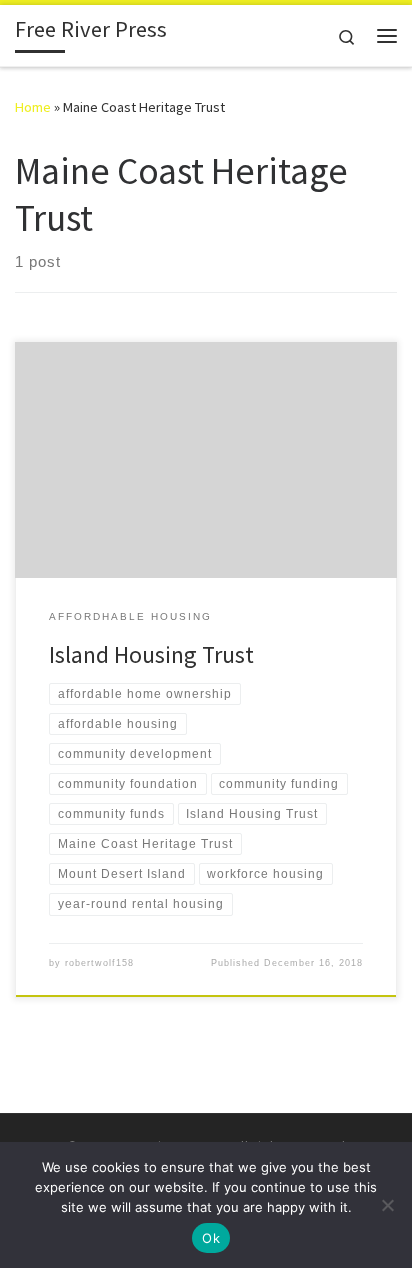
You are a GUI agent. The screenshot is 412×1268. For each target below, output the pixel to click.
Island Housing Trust (151, 654)
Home (33, 107)
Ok (211, 1238)
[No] (387, 1205)
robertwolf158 (99, 963)
